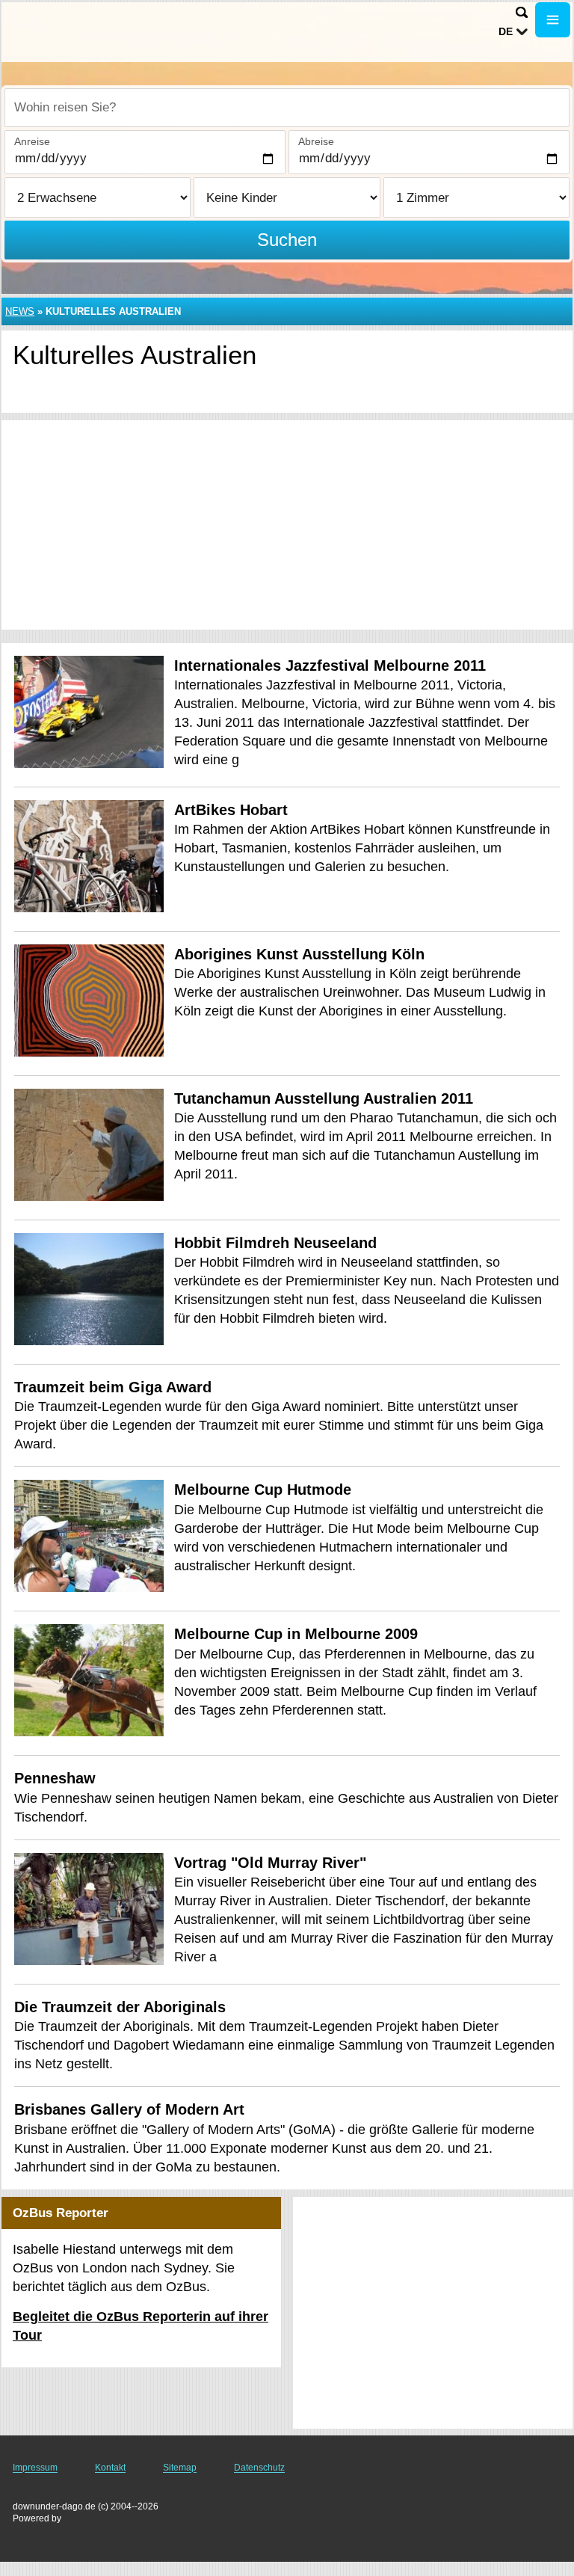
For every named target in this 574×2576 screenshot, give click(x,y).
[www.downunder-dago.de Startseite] (105, 31)
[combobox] (287, 108)
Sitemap (180, 2468)
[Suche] (522, 12)
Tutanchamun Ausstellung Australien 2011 (324, 1098)
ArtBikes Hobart (231, 810)
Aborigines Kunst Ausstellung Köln (299, 954)
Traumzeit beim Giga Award (113, 1387)
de (506, 31)
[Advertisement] (287, 525)
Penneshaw (55, 1778)
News (20, 311)
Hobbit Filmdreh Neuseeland (275, 1243)
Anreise (32, 141)
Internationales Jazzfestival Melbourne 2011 (330, 665)
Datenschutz (259, 2468)
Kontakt (110, 2468)
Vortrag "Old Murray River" (270, 1863)
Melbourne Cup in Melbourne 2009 (296, 1634)
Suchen (287, 240)
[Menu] (553, 20)
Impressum (35, 2468)
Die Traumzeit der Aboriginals (120, 2007)
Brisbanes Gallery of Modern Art (129, 2109)
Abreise (316, 141)
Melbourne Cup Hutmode (263, 1490)
